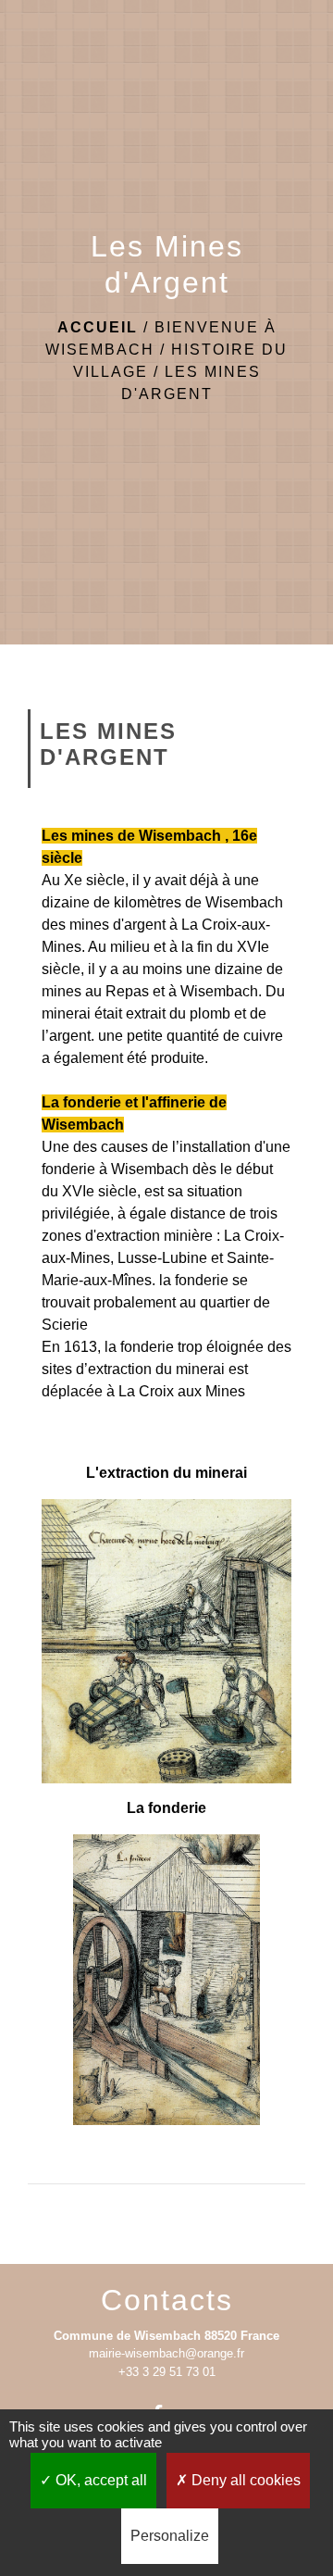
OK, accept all (99, 2480)
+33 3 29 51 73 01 (167, 2372)
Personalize (170, 2536)
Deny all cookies (244, 2480)
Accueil (98, 327)
